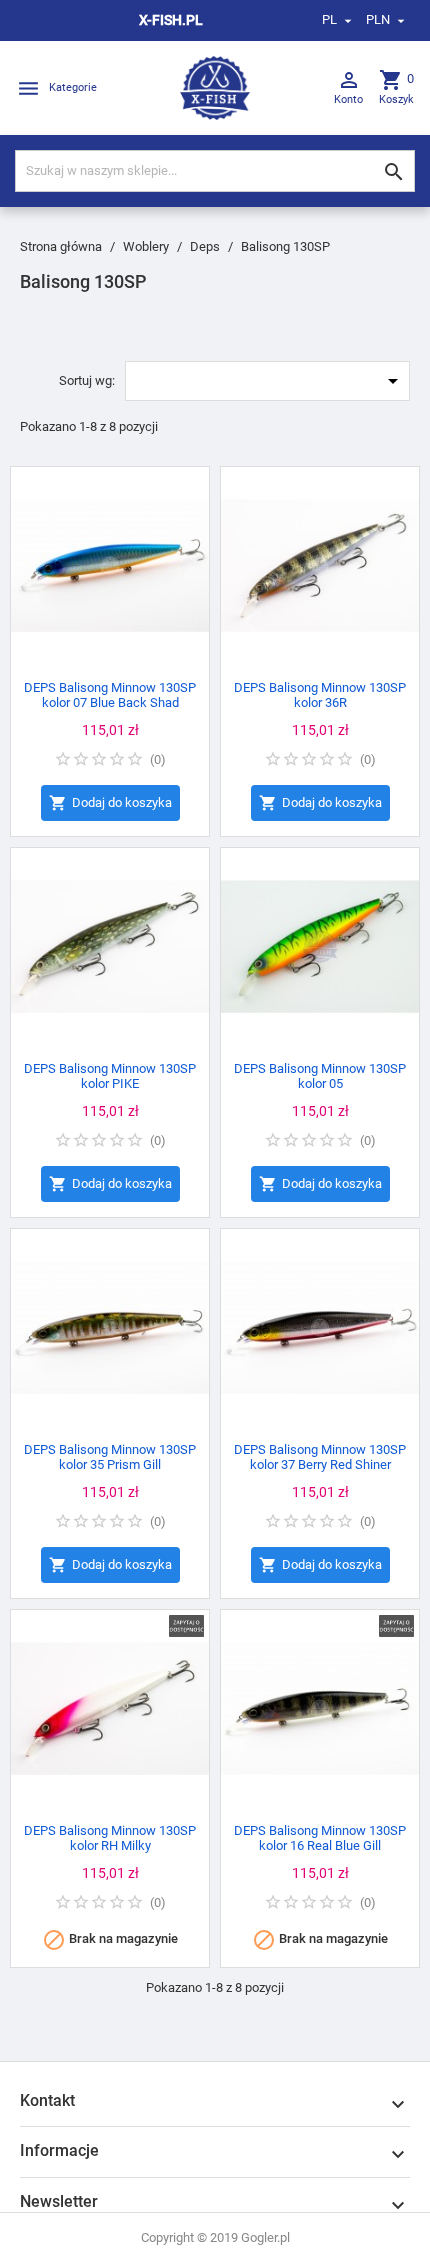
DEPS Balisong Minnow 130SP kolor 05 (320, 1076)
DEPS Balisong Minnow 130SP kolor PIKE (110, 1076)
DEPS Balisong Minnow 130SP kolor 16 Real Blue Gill (320, 1838)
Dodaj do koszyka (110, 803)
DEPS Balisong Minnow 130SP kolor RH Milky (110, 1838)
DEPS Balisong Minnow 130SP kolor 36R (320, 695)
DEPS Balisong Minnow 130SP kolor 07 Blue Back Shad (110, 695)
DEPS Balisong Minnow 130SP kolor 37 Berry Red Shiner (320, 1457)
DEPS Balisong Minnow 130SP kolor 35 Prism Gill (110, 1457)
